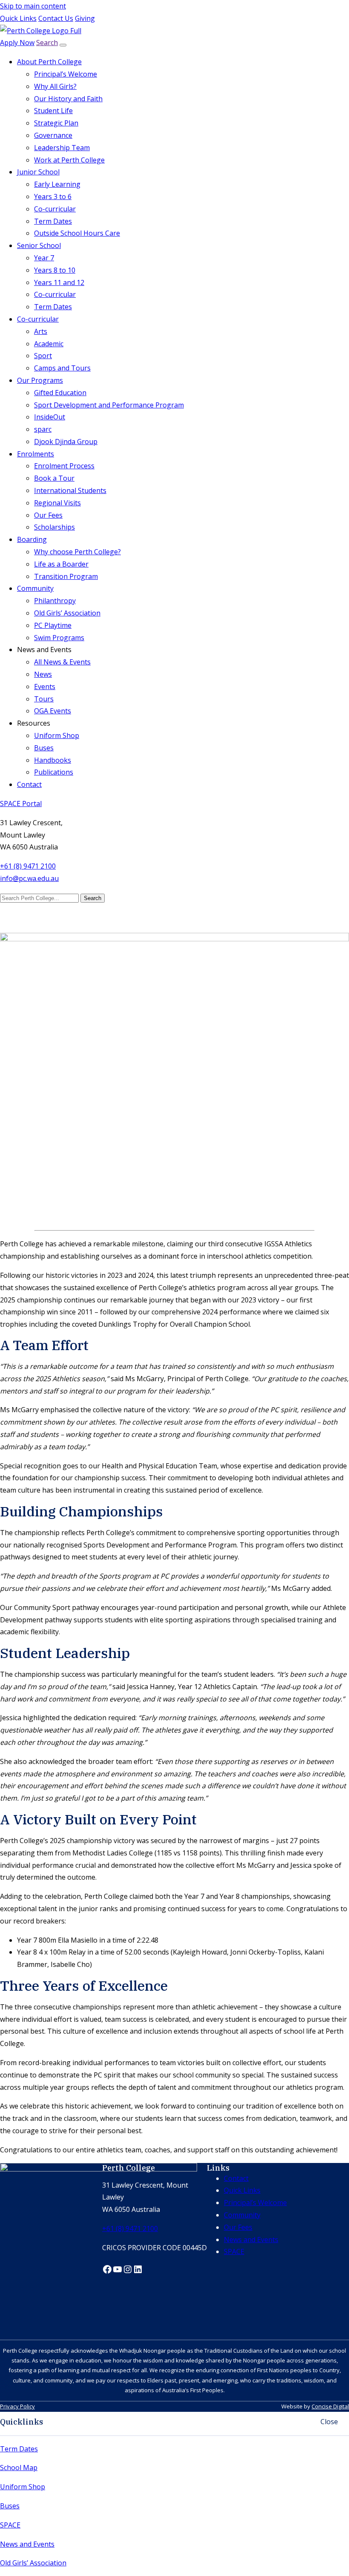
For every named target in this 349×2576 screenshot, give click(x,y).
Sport (43, 356)
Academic (49, 344)
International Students (70, 490)
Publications (54, 772)
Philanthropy (55, 601)
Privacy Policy (17, 2406)
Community (35, 588)
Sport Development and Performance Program (109, 405)
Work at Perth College (69, 160)
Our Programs (40, 380)
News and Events (27, 2544)
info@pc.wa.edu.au (29, 878)
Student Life (53, 111)
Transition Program (66, 576)
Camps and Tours (62, 368)
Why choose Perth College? (77, 552)
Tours (44, 699)
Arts (41, 331)
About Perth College (49, 62)
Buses (44, 748)
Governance (53, 135)
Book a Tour (54, 478)
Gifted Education (60, 393)
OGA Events (53, 711)
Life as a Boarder (61, 564)
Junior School (38, 172)
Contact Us (56, 18)
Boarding (32, 539)
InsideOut (50, 417)
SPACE (10, 2525)
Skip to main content (33, 6)
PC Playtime (53, 625)
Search (47, 43)
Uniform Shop (57, 735)
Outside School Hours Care (77, 233)
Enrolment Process (64, 466)
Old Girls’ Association (67, 613)
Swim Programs (59, 638)
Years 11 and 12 (59, 282)
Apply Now (17, 43)
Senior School (39, 245)
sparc (43, 429)
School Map (19, 2468)
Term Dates (53, 221)
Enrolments (36, 454)
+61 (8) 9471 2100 (28, 866)
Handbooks (53, 760)
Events (45, 687)
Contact (29, 784)
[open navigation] (63, 45)
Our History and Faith (68, 99)
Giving (85, 18)
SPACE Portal (21, 804)
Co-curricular (55, 209)
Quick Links (18, 18)
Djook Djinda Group (66, 442)
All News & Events (62, 662)
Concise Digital (330, 2406)
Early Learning (57, 184)
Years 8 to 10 (55, 270)
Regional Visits (57, 503)
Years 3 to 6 (53, 197)
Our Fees (48, 515)
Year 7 (44, 258)
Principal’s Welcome (66, 74)
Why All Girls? (55, 86)
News (43, 674)
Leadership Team (62, 148)
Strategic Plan (56, 123)
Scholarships (54, 527)
